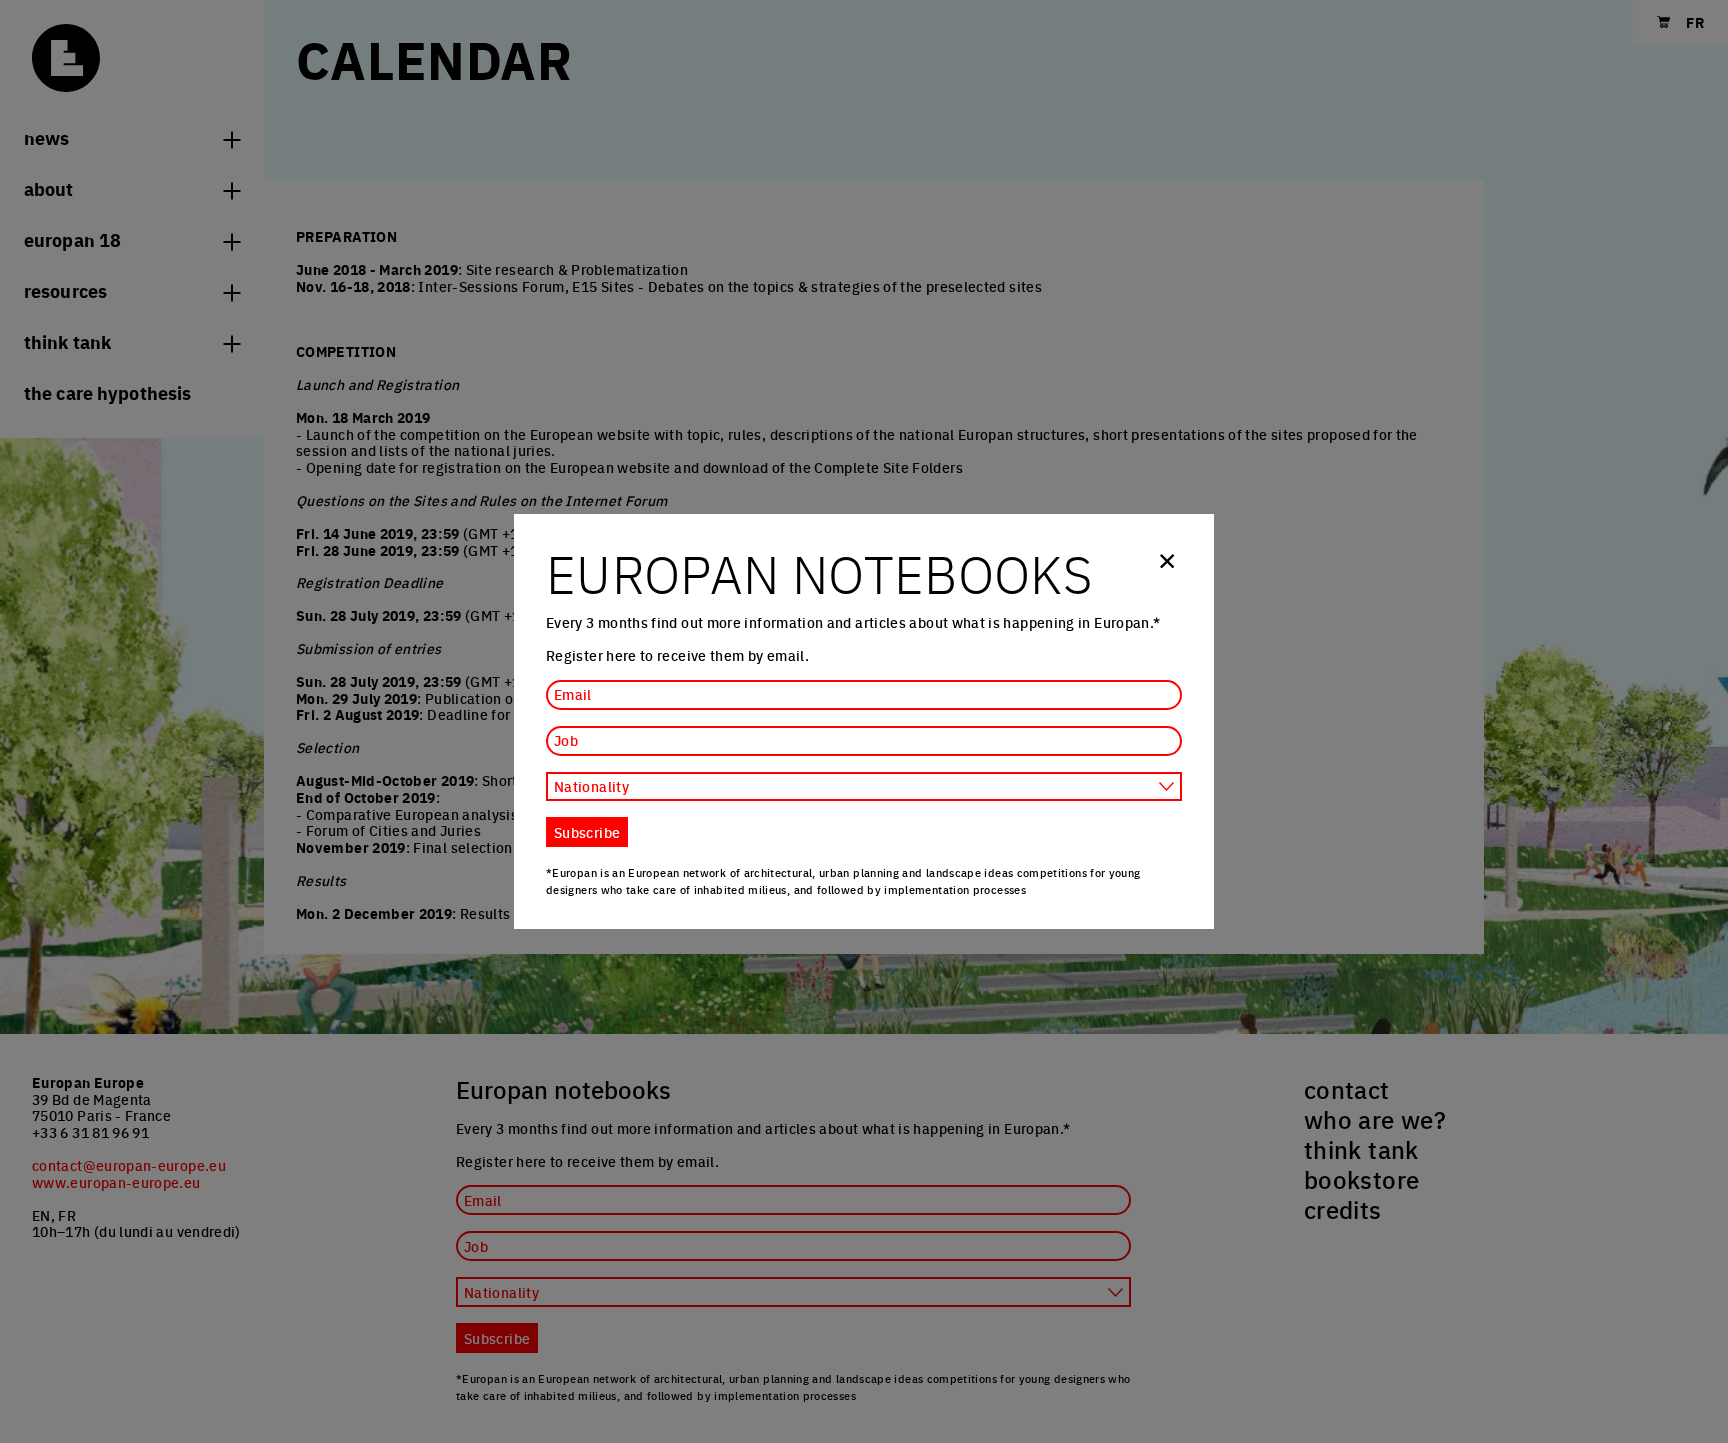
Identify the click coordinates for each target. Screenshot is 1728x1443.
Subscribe (587, 832)
